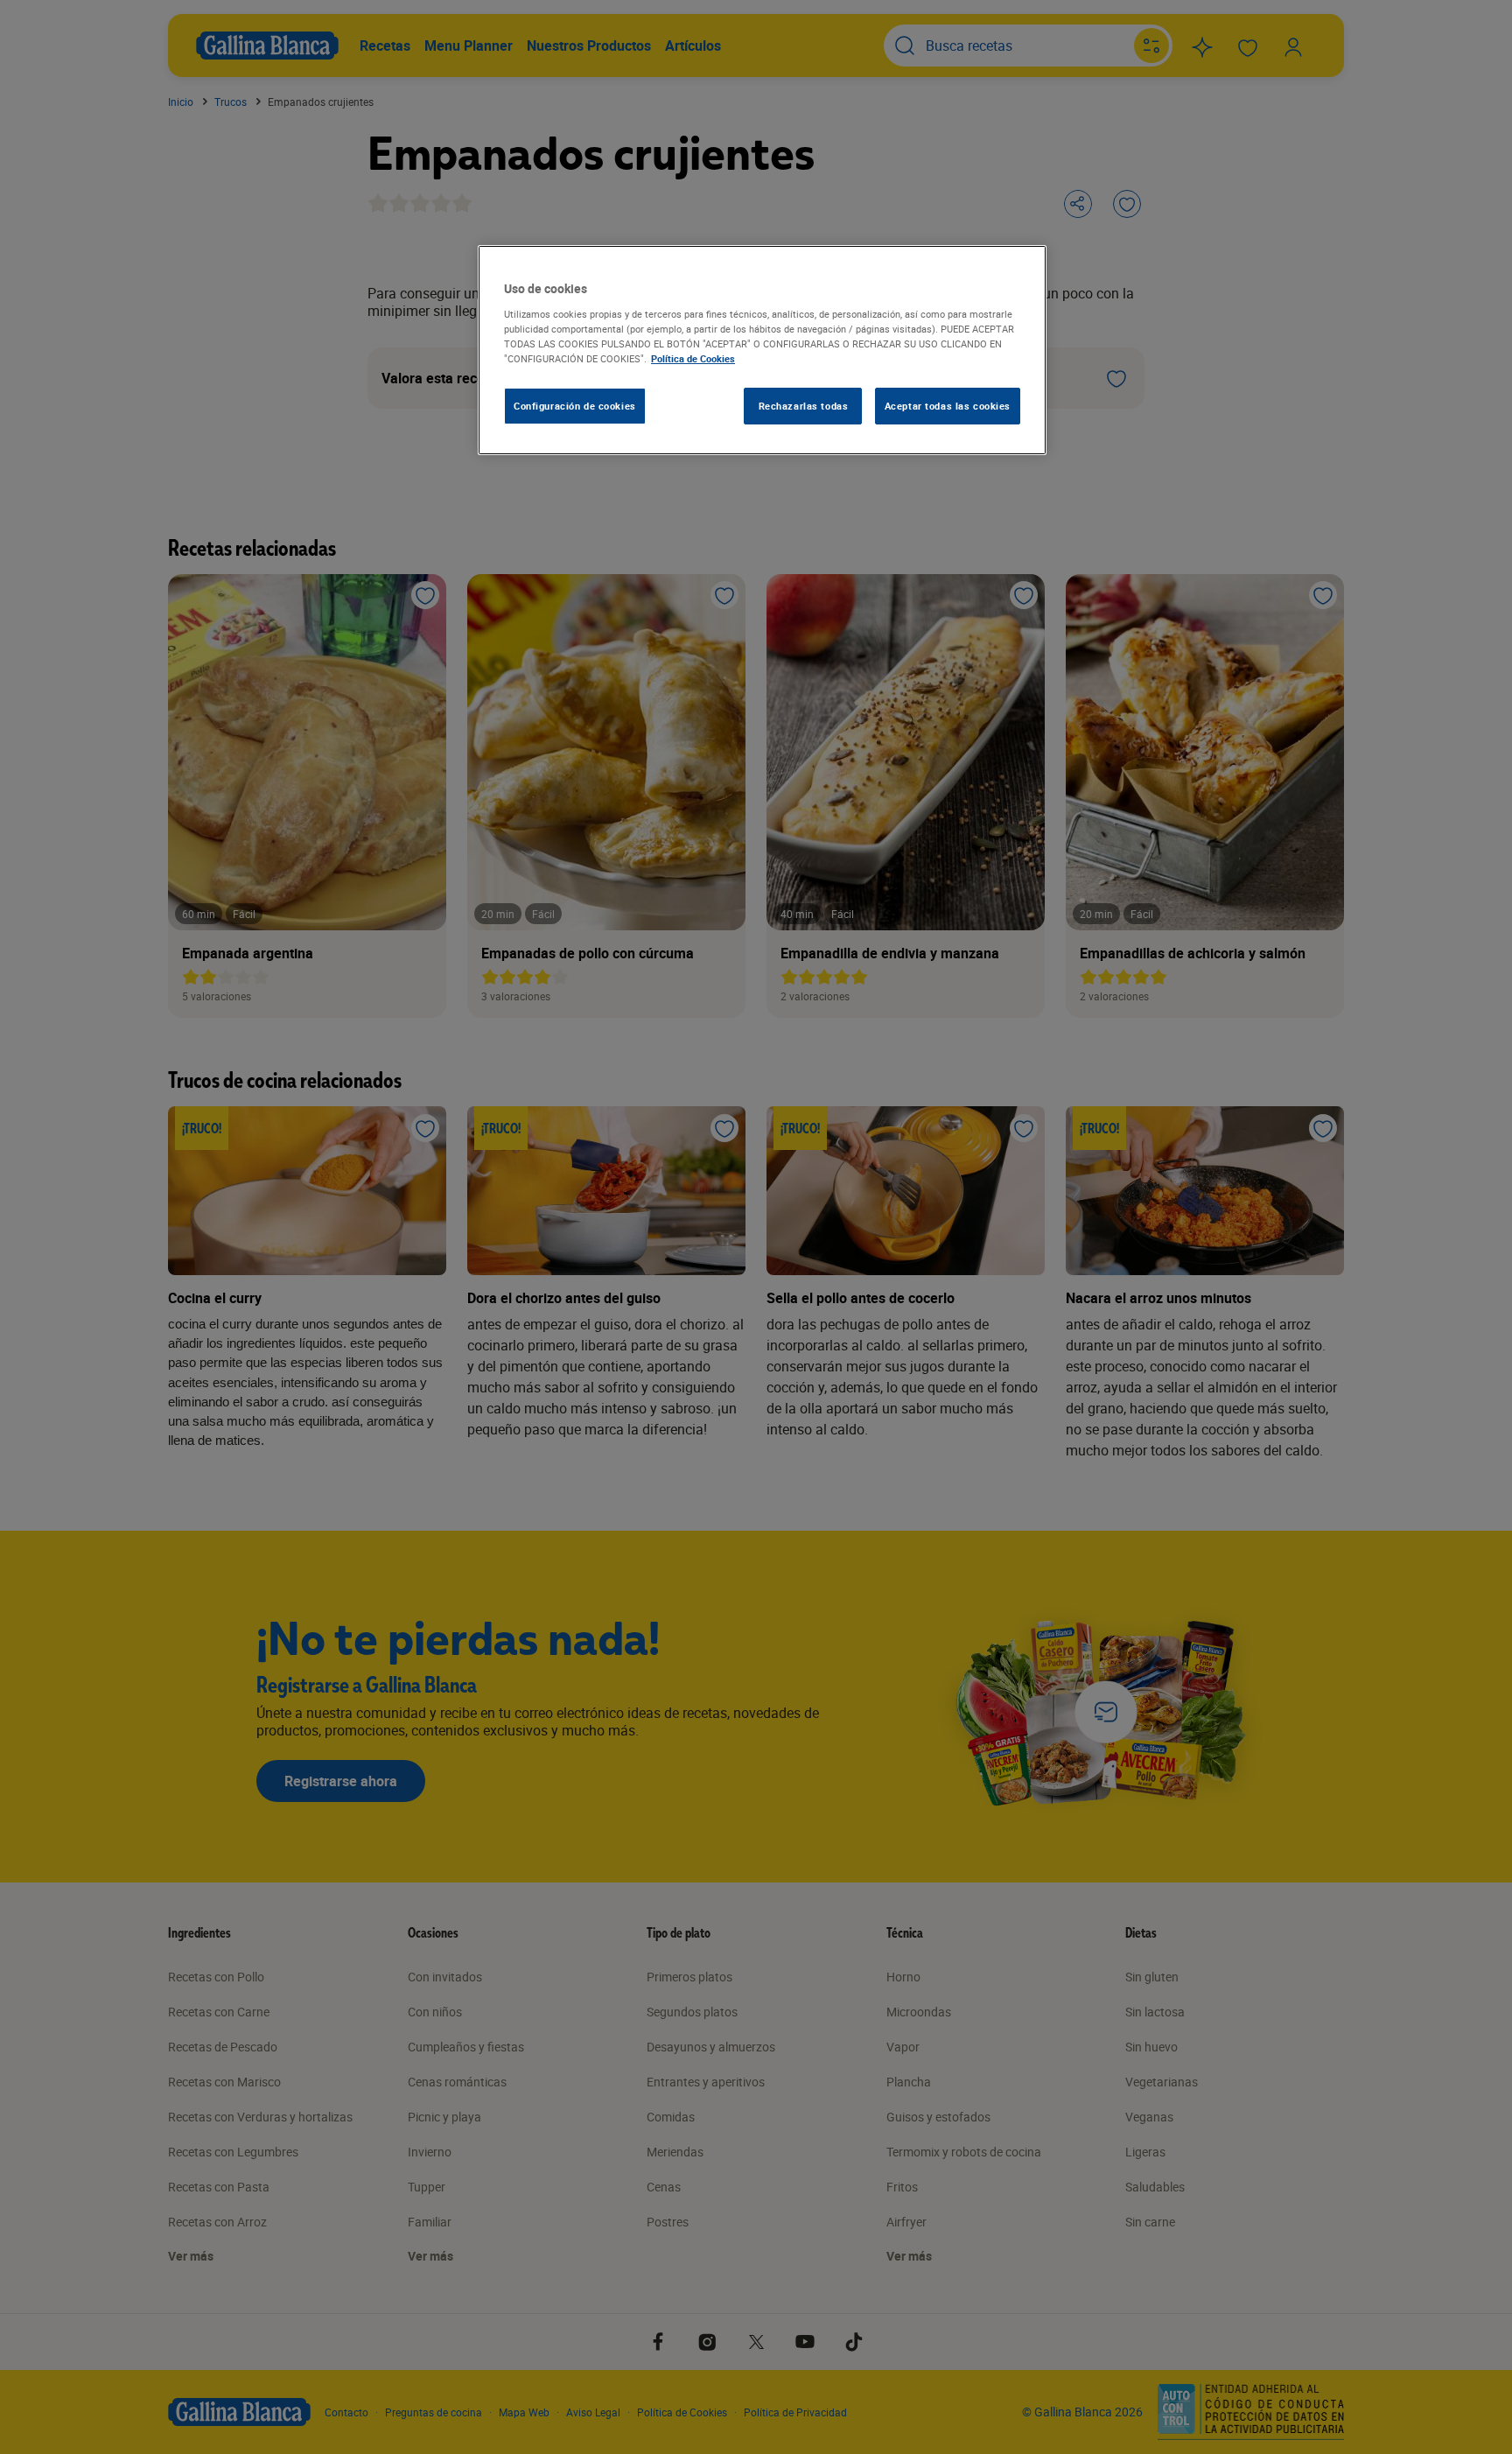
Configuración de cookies (575, 406)
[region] (762, 350)
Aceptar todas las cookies (948, 406)
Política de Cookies (693, 358)
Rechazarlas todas (804, 406)
